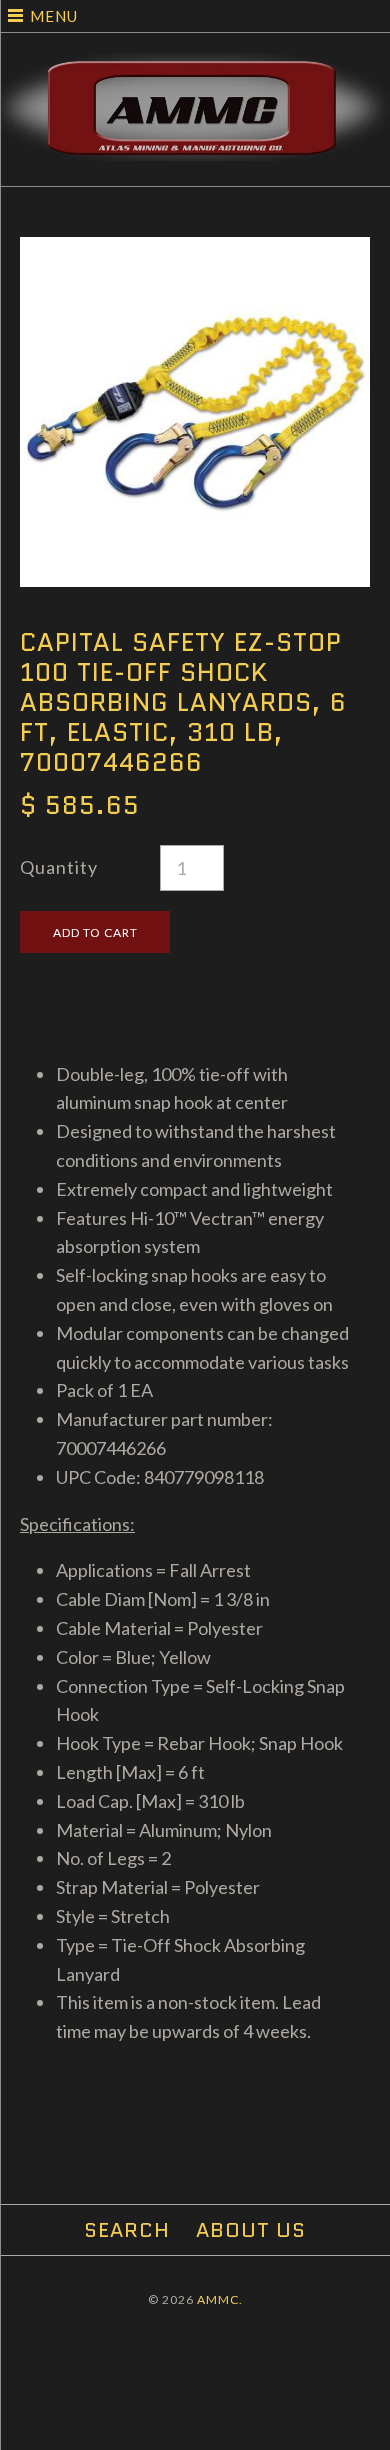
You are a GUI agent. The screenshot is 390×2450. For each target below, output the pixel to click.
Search (127, 2230)
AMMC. (220, 2299)
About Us (251, 2230)
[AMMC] (195, 67)
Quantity (59, 867)
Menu (54, 16)
